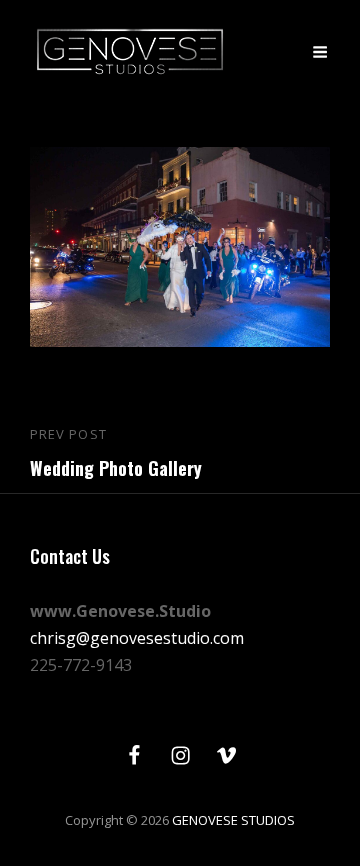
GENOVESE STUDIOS (233, 820)
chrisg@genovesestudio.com (137, 638)
